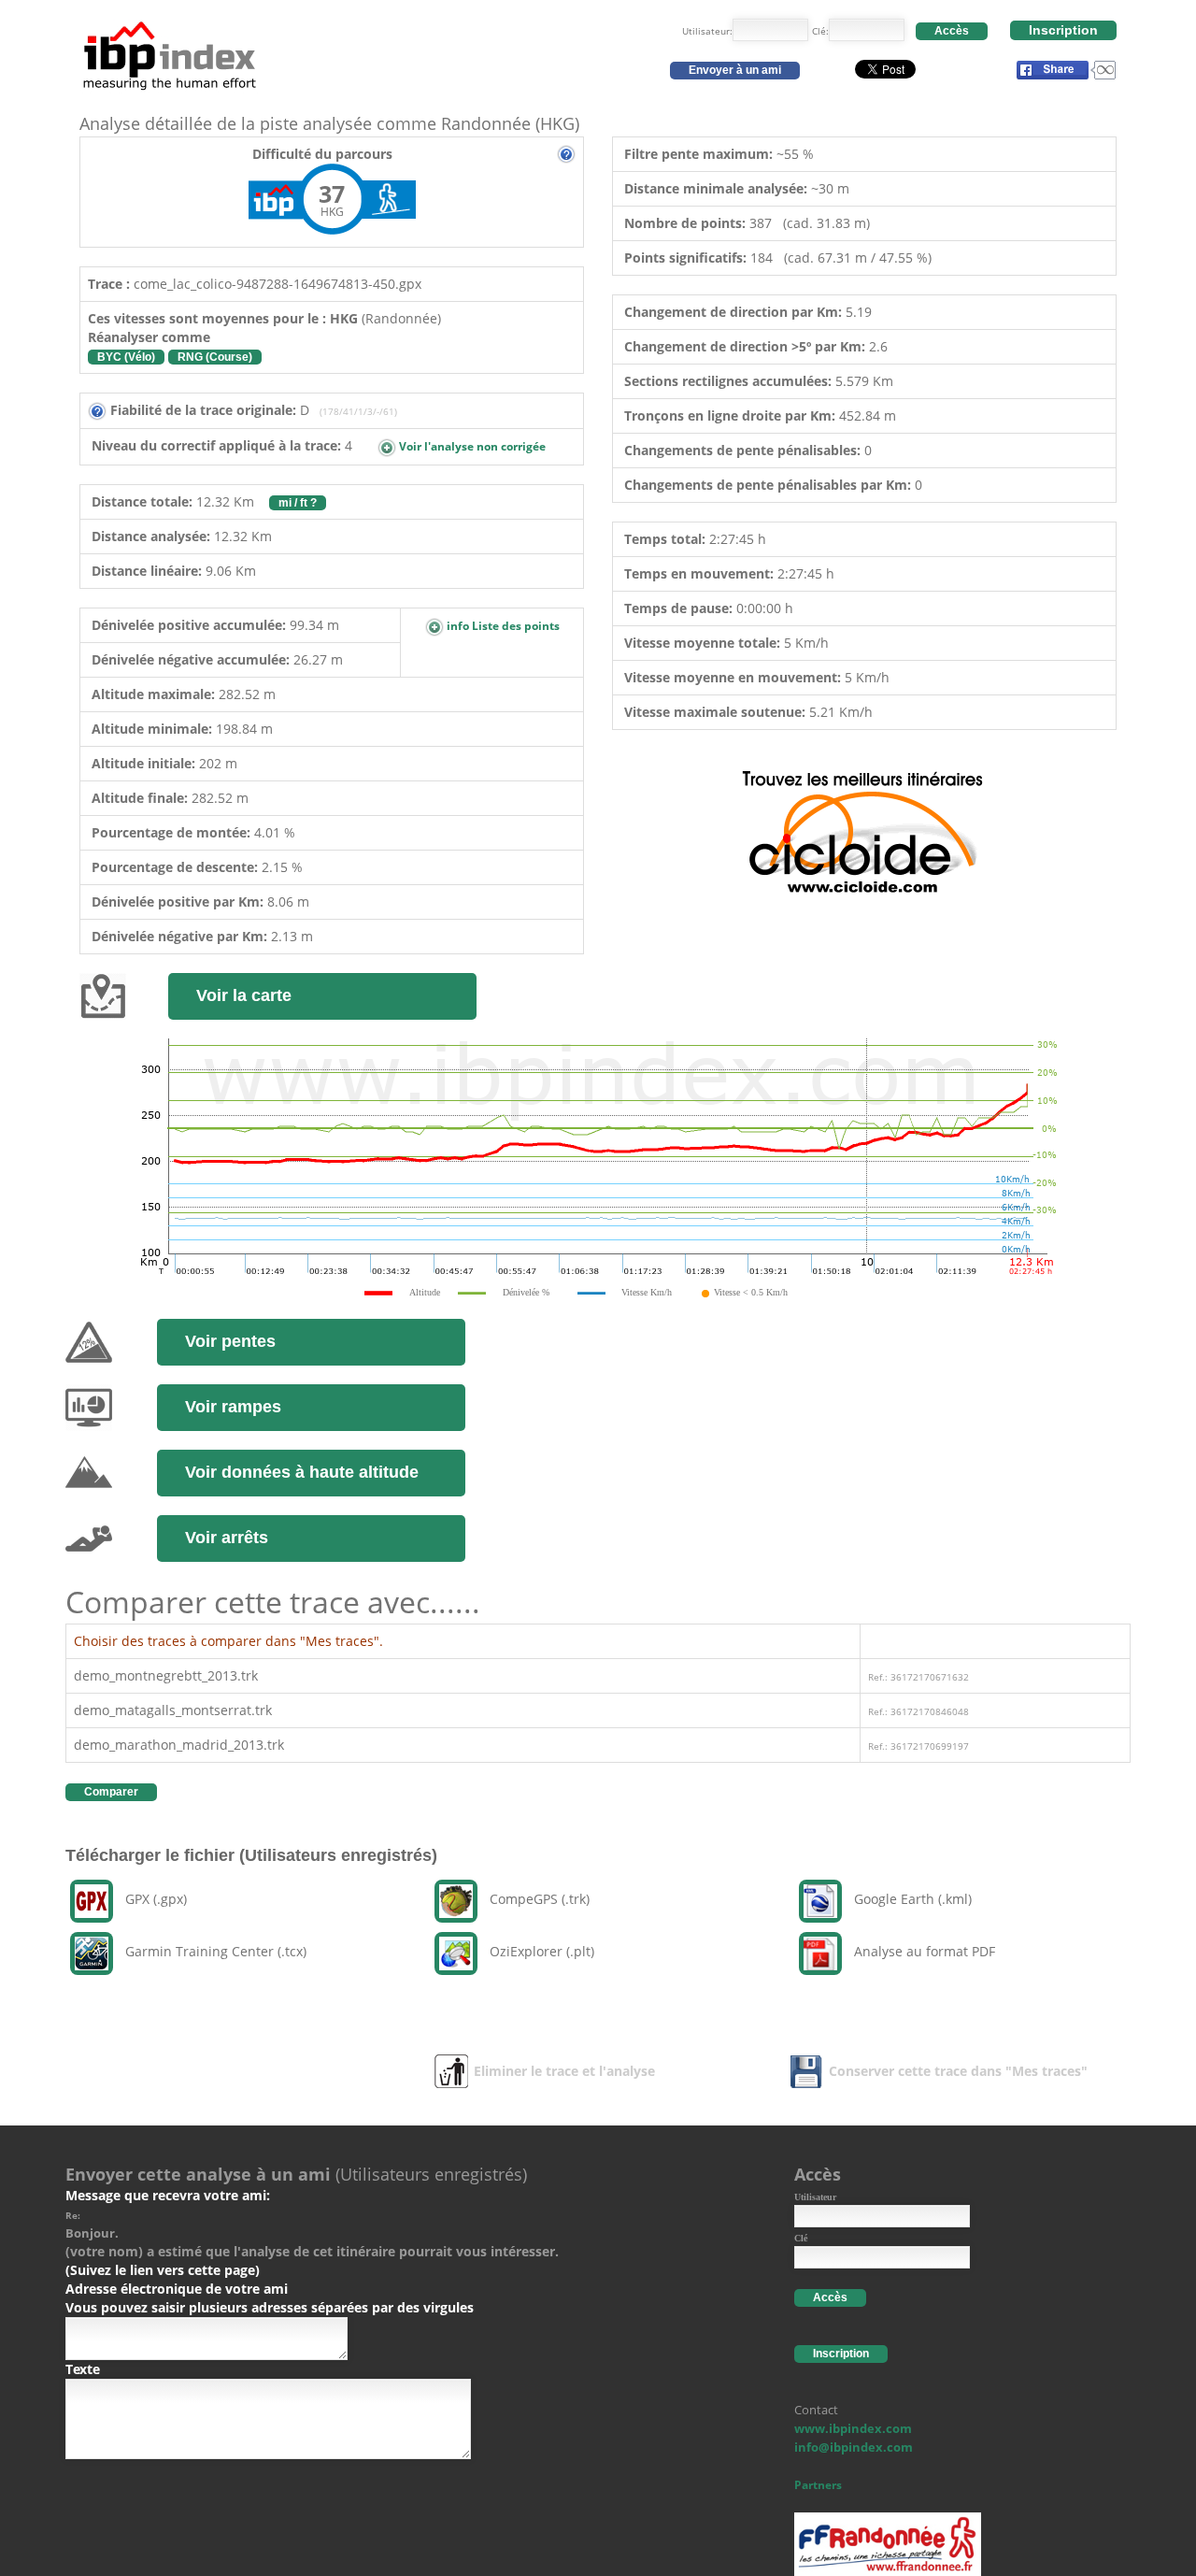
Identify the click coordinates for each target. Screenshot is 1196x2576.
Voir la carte (244, 995)
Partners (818, 2485)
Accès (952, 31)
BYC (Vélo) (126, 357)
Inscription (1063, 30)
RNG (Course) (215, 357)
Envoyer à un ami (735, 70)
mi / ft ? (298, 503)
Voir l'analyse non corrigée (471, 446)
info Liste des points (502, 626)
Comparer (111, 1792)
